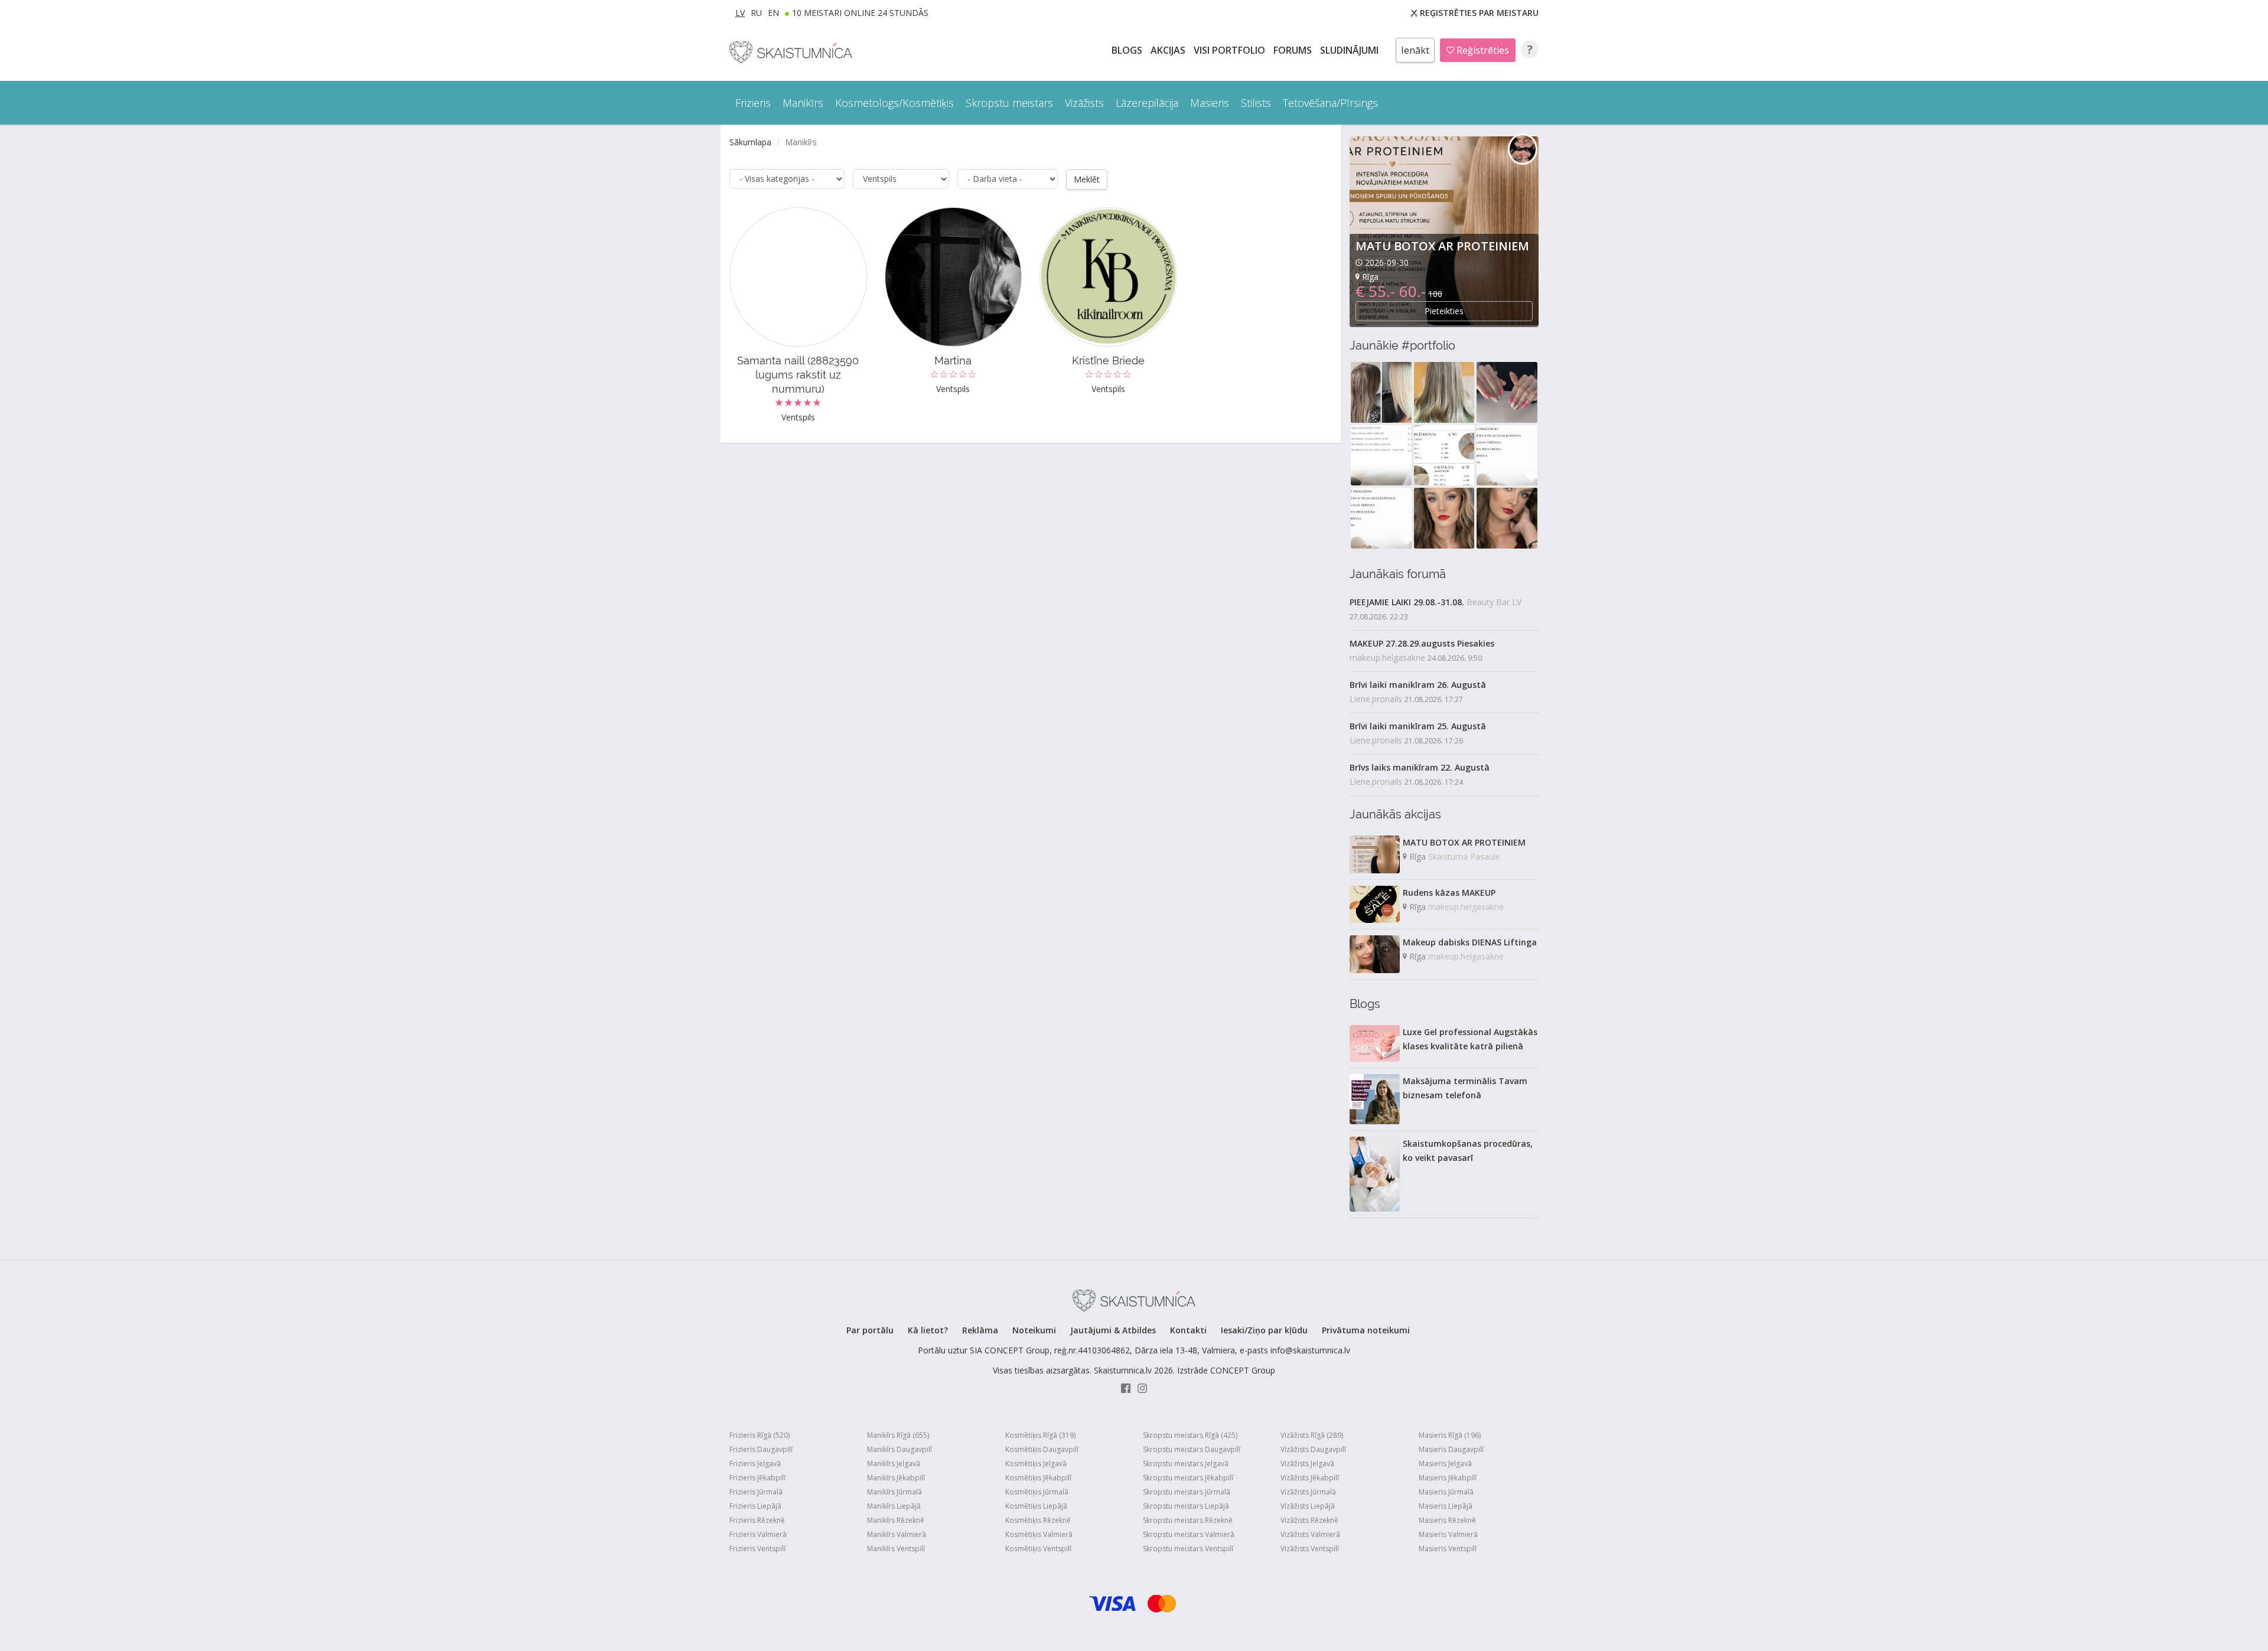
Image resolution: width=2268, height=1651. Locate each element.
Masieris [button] (1210, 103)
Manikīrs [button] (803, 103)
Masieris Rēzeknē (1447, 1520)
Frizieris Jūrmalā (756, 1492)
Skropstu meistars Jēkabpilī (1188, 1478)
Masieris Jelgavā (1445, 1464)
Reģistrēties (1482, 50)
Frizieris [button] (753, 103)
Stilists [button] (1256, 103)
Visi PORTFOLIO (1231, 50)
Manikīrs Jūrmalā (895, 1492)
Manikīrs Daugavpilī (900, 1449)
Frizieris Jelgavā (755, 1464)
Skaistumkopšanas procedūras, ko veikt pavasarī (1468, 1151)
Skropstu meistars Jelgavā (1186, 1464)
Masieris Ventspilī (1448, 1549)
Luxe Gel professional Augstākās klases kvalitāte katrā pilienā (1470, 1039)
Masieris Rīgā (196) (1450, 1435)
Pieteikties (1444, 311)
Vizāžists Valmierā (1310, 1534)
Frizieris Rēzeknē (757, 1520)
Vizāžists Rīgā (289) (1312, 1435)
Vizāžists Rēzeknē (1309, 1520)
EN (773, 13)
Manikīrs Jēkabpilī (896, 1478)
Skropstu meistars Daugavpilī (1192, 1449)
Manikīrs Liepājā (894, 1506)
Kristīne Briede (1108, 360)
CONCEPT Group (1243, 1370)
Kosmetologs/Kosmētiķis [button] (895, 103)
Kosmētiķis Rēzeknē (1038, 1520)
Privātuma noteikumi (1366, 1330)
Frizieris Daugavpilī (761, 1449)
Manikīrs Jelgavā (894, 1464)
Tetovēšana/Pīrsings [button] (1330, 103)
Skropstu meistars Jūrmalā (1187, 1492)
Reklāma (980, 1330)
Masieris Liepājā (1446, 1506)
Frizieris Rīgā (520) (760, 1435)
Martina (953, 360)
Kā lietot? (928, 1330)
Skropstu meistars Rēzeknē (1188, 1520)
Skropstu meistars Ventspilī (1188, 1549)
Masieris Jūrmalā (1446, 1492)
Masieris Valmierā (1448, 1534)
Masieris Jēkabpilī (1448, 1478)
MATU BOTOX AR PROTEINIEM (1442, 246)
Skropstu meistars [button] (1009, 103)
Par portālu (870, 1330)
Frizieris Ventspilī (757, 1549)
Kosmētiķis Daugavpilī (1042, 1449)
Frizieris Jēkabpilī (757, 1478)
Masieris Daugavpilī (1451, 1449)
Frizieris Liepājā (755, 1506)
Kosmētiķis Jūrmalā (1037, 1492)
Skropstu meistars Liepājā (1186, 1506)
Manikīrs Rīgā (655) (898, 1435)
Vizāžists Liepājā (1308, 1506)
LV (740, 13)
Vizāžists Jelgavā (1307, 1464)
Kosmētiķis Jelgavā (1036, 1464)
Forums (1294, 50)
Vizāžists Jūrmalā (1308, 1492)
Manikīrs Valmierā (897, 1534)
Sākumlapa (750, 142)
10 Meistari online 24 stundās (860, 13)
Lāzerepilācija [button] (1147, 103)
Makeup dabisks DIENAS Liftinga (1470, 942)
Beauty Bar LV (1494, 602)
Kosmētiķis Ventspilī (1038, 1549)
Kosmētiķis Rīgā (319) (1040, 1435)
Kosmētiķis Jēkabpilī (1038, 1478)
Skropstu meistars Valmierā (1189, 1534)
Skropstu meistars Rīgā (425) (1190, 1435)
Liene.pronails (1376, 699)
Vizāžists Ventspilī (1310, 1549)
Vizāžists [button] (1084, 103)
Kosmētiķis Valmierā (1039, 1534)
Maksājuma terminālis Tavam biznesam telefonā (1465, 1088)
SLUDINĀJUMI (1350, 50)
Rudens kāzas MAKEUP (1449, 893)
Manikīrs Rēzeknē (896, 1520)
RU (756, 13)
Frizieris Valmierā (758, 1534)
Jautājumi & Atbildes (1113, 1330)
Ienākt (1415, 50)
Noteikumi (1034, 1330)
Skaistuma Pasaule (1464, 857)
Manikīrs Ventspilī (896, 1549)
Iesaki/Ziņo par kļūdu (1264, 1330)
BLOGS (1128, 50)
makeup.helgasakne (1387, 658)
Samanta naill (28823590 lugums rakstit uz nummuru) (798, 375)
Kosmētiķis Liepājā (1036, 1506)
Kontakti (1188, 1330)
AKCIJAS (1169, 50)
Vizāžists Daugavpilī (1313, 1449)
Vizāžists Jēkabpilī (1310, 1478)
